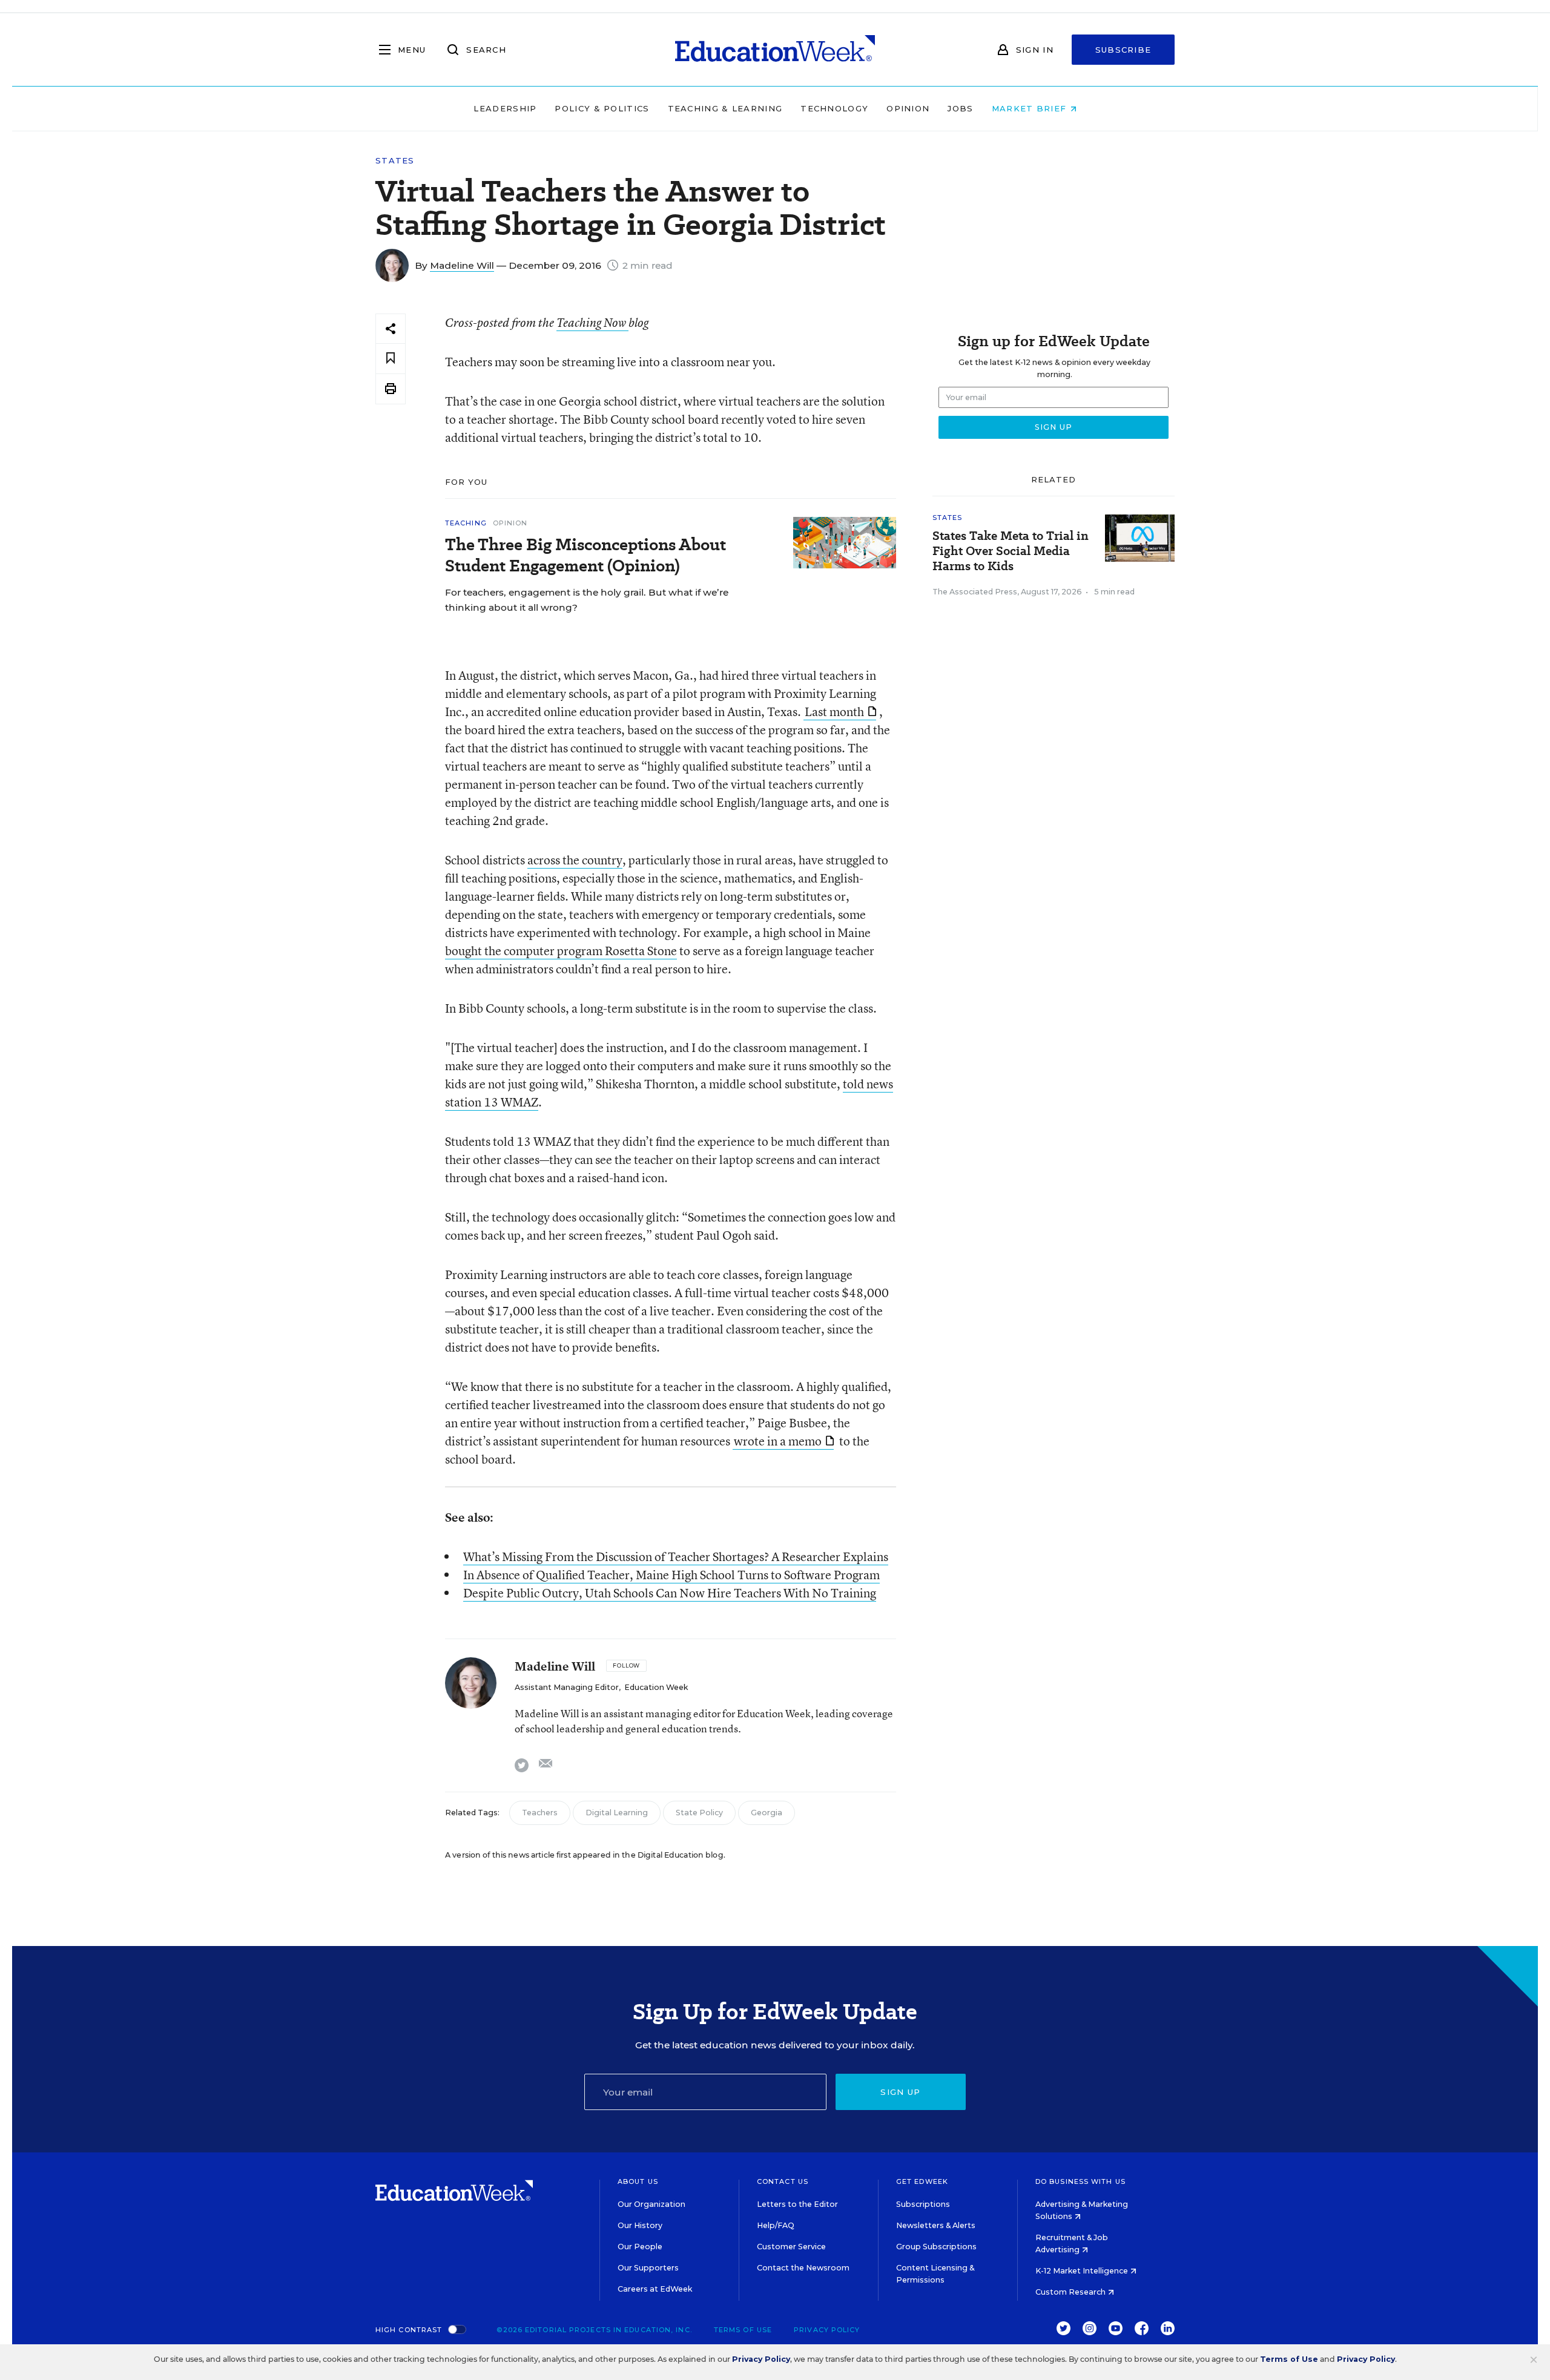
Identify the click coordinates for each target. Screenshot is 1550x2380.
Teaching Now (592, 323)
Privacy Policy (827, 2330)
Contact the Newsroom (803, 2268)
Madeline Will (462, 265)
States (395, 161)
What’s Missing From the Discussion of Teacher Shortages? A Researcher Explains (676, 1557)
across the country (575, 860)
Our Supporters (648, 2268)
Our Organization (651, 2204)
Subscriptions (923, 2204)
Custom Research (1071, 2292)
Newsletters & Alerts (936, 2225)
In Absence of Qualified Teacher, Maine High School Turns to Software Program (671, 1575)
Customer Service (791, 2247)
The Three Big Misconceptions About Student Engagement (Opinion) (585, 555)
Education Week (656, 1687)
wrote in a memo (778, 1441)
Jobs (960, 108)
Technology (834, 108)
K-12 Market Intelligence (1083, 2271)
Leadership (505, 108)
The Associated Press (975, 592)
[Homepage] (775, 50)
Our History (640, 2225)
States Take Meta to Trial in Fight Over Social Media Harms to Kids (1011, 551)
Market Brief (1031, 108)
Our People (640, 2247)
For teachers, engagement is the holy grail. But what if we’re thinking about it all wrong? (587, 600)
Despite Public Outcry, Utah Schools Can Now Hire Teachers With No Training (670, 1593)
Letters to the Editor (797, 2204)
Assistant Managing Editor (567, 1687)
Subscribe (1123, 50)
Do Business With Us (1080, 2181)
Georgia (767, 1813)
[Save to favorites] (391, 359)
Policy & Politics (602, 108)
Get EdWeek (922, 2181)
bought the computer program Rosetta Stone (561, 951)
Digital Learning (617, 1813)
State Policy (699, 1813)
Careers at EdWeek (655, 2289)
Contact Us (783, 2181)
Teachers (540, 1813)
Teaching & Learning (725, 108)
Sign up (900, 2092)
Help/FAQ (776, 2225)
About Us (638, 2181)
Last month (834, 712)
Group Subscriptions (936, 2247)
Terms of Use (743, 2330)
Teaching (466, 523)
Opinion (908, 108)
